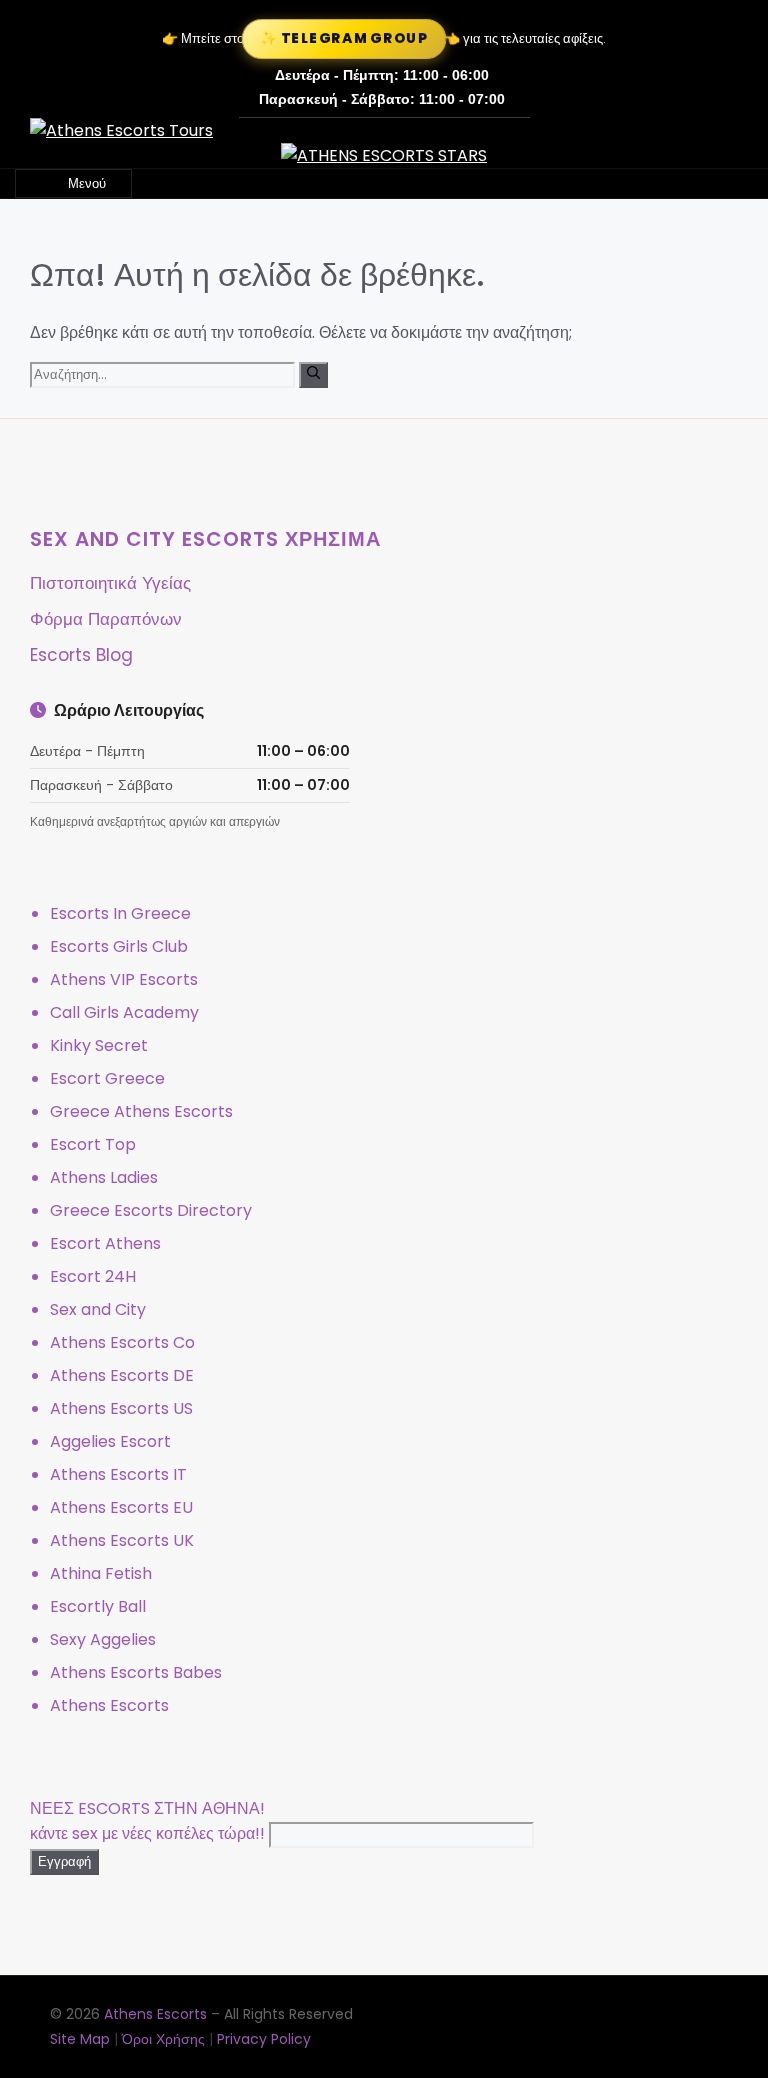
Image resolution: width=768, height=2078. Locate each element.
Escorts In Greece (120, 913)
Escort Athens (105, 1243)
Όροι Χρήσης (163, 2039)
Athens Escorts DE (122, 1375)
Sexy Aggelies (103, 1639)
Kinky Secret (99, 1045)
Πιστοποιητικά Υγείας (110, 583)
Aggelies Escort (110, 1441)
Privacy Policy (264, 2039)
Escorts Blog (81, 655)
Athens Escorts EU (121, 1507)
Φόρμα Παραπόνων (106, 619)
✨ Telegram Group (344, 38)
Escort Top (93, 1144)
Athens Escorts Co (122, 1342)
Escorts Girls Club (119, 946)
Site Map (80, 2039)
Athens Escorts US (121, 1408)
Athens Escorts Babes (136, 1672)
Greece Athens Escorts (141, 1111)
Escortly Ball (98, 1606)
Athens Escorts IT (118, 1474)
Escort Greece (107, 1078)
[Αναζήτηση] (313, 375)
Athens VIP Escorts (124, 979)
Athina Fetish (101, 1573)
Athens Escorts (109, 1705)
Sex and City (98, 1309)
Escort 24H (93, 1276)
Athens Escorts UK (122, 1540)
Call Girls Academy (124, 1012)
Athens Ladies (104, 1177)
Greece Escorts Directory (151, 1210)
